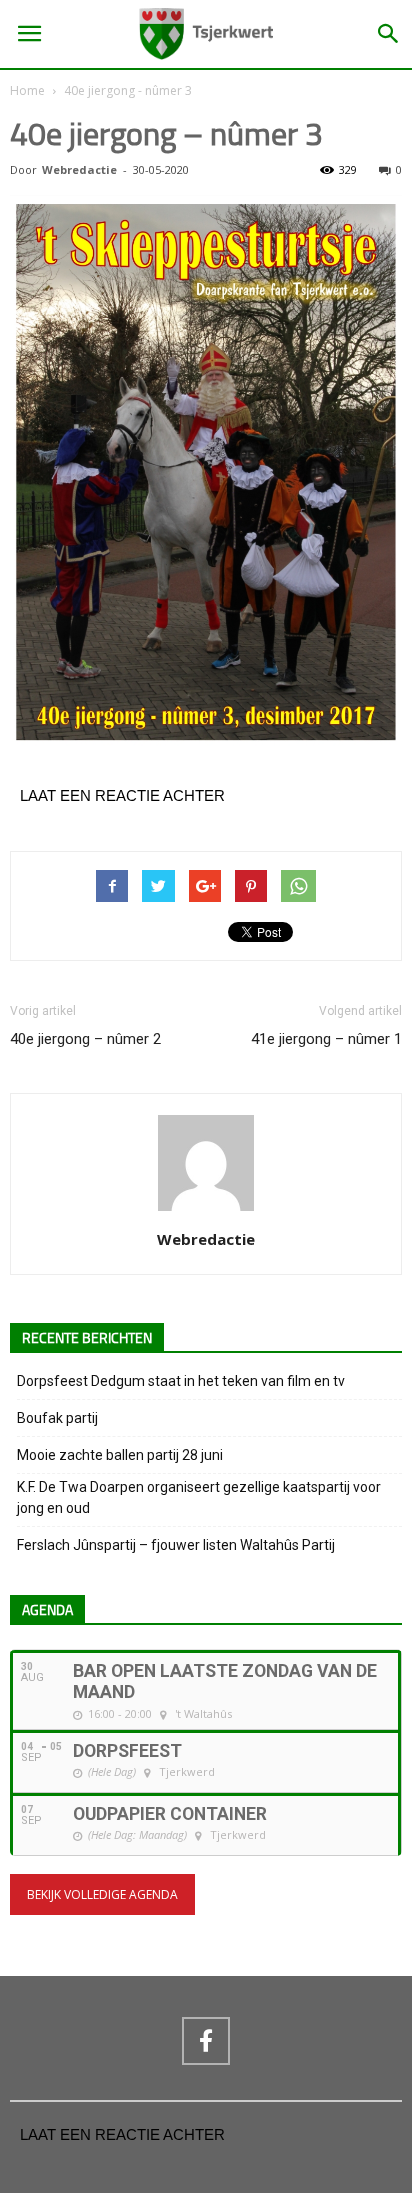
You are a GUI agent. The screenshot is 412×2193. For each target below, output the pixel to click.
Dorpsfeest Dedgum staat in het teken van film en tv (181, 1381)
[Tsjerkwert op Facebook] (206, 2041)
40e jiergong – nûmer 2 (85, 1039)
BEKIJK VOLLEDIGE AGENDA (102, 1894)
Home (27, 90)
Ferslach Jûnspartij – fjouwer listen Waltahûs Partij (176, 1545)
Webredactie (79, 169)
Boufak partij (57, 1418)
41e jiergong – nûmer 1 (326, 1039)
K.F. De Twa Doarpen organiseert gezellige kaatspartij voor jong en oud (199, 1497)
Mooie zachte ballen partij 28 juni (120, 1455)
